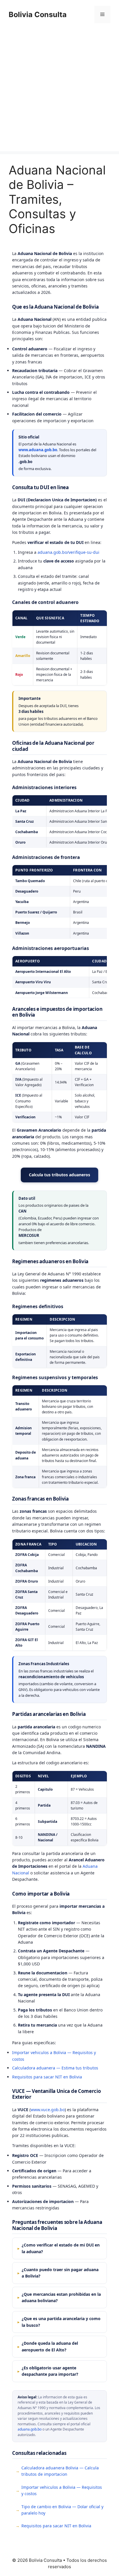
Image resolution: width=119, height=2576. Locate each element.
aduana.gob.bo (30, 2429)
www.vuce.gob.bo (48, 2110)
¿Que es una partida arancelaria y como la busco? (61, 2322)
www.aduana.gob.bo (38, 450)
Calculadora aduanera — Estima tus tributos (55, 2068)
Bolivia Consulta (38, 14)
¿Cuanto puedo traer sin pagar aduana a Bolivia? (60, 2273)
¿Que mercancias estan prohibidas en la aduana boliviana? (61, 2297)
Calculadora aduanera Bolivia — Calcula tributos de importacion (60, 2471)
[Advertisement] (59, 92)
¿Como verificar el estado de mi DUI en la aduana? (61, 2248)
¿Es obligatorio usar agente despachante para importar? (50, 2371)
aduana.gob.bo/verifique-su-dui (68, 552)
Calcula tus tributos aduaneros (59, 1175)
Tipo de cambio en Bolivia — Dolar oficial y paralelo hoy (62, 2510)
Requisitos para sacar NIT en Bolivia (47, 2077)
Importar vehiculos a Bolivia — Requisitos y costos (62, 2490)
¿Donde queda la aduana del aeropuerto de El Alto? (50, 2346)
